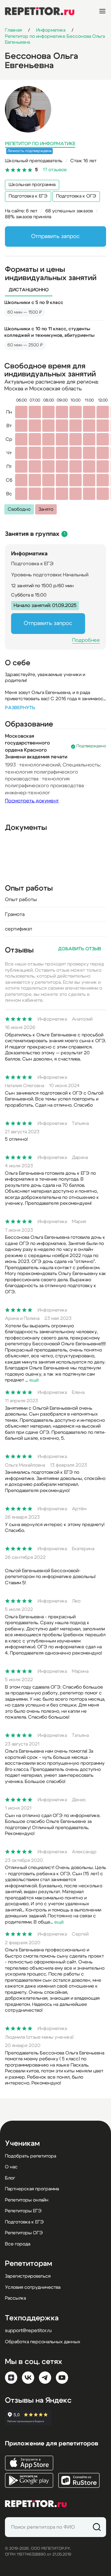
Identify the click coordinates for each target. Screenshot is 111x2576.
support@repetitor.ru (28, 2331)
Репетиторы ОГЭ (24, 2233)
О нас (11, 2167)
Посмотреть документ (32, 801)
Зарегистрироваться (28, 2276)
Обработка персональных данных (43, 2342)
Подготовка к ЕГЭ (28, 196)
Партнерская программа (32, 2189)
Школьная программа (32, 185)
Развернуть (20, 708)
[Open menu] (102, 11)
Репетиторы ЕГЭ (23, 2211)
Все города (18, 2244)
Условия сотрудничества (33, 2287)
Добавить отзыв (80, 949)
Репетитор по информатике (40, 144)
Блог (10, 2178)
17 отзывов (55, 170)
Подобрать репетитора (31, 2156)
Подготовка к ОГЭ (76, 196)
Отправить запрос (55, 236)
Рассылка (15, 2298)
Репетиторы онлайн (27, 2200)
